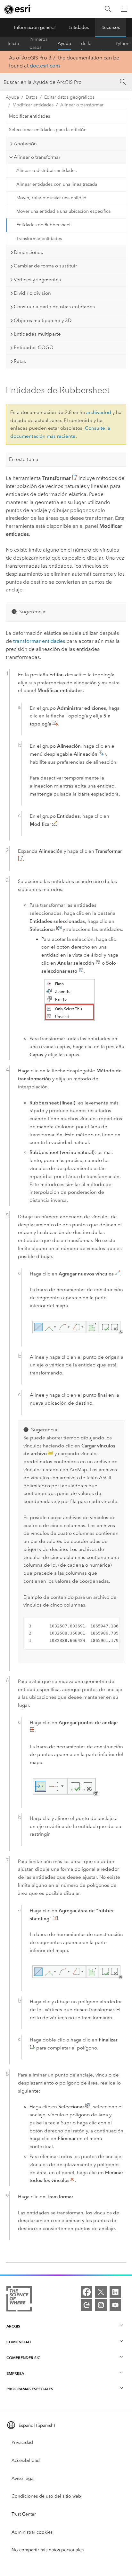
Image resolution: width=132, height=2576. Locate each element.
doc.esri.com (45, 66)
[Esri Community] (87, 2305)
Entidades (79, 27)
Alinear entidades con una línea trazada (57, 184)
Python (123, 44)
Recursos (111, 27)
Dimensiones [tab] (28, 252)
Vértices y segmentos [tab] (37, 280)
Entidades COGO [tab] (34, 347)
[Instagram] (101, 2305)
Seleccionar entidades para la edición (48, 130)
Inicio (13, 44)
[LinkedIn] (115, 2292)
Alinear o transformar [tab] (37, 157)
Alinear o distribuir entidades (46, 171)
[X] (101, 2292)
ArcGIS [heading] (13, 2326)
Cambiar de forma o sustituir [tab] (45, 266)
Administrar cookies (32, 2532)
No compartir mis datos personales (48, 2550)
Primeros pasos (38, 44)
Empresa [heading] (15, 2373)
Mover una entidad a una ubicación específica (63, 211)
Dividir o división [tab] (32, 293)
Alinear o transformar (82, 105)
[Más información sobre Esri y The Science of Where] (19, 2300)
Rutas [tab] (20, 361)
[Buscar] (108, 9)
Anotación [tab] (25, 144)
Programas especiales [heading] (30, 2389)
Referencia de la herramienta (93, 44)
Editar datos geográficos (69, 97)
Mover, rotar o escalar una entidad (51, 198)
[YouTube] (115, 2305)
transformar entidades (39, 641)
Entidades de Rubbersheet (43, 225)
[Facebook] (87, 2292)
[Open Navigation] (124, 9)
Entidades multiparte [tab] (37, 334)
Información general (35, 27)
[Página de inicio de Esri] (18, 9)
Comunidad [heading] (19, 2342)
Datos (32, 97)
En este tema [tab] (24, 459)
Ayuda (64, 44)
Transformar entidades (39, 239)
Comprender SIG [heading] (23, 2358)
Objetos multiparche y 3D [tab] (43, 320)
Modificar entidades (33, 105)
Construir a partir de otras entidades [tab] (54, 307)
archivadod (99, 412)
